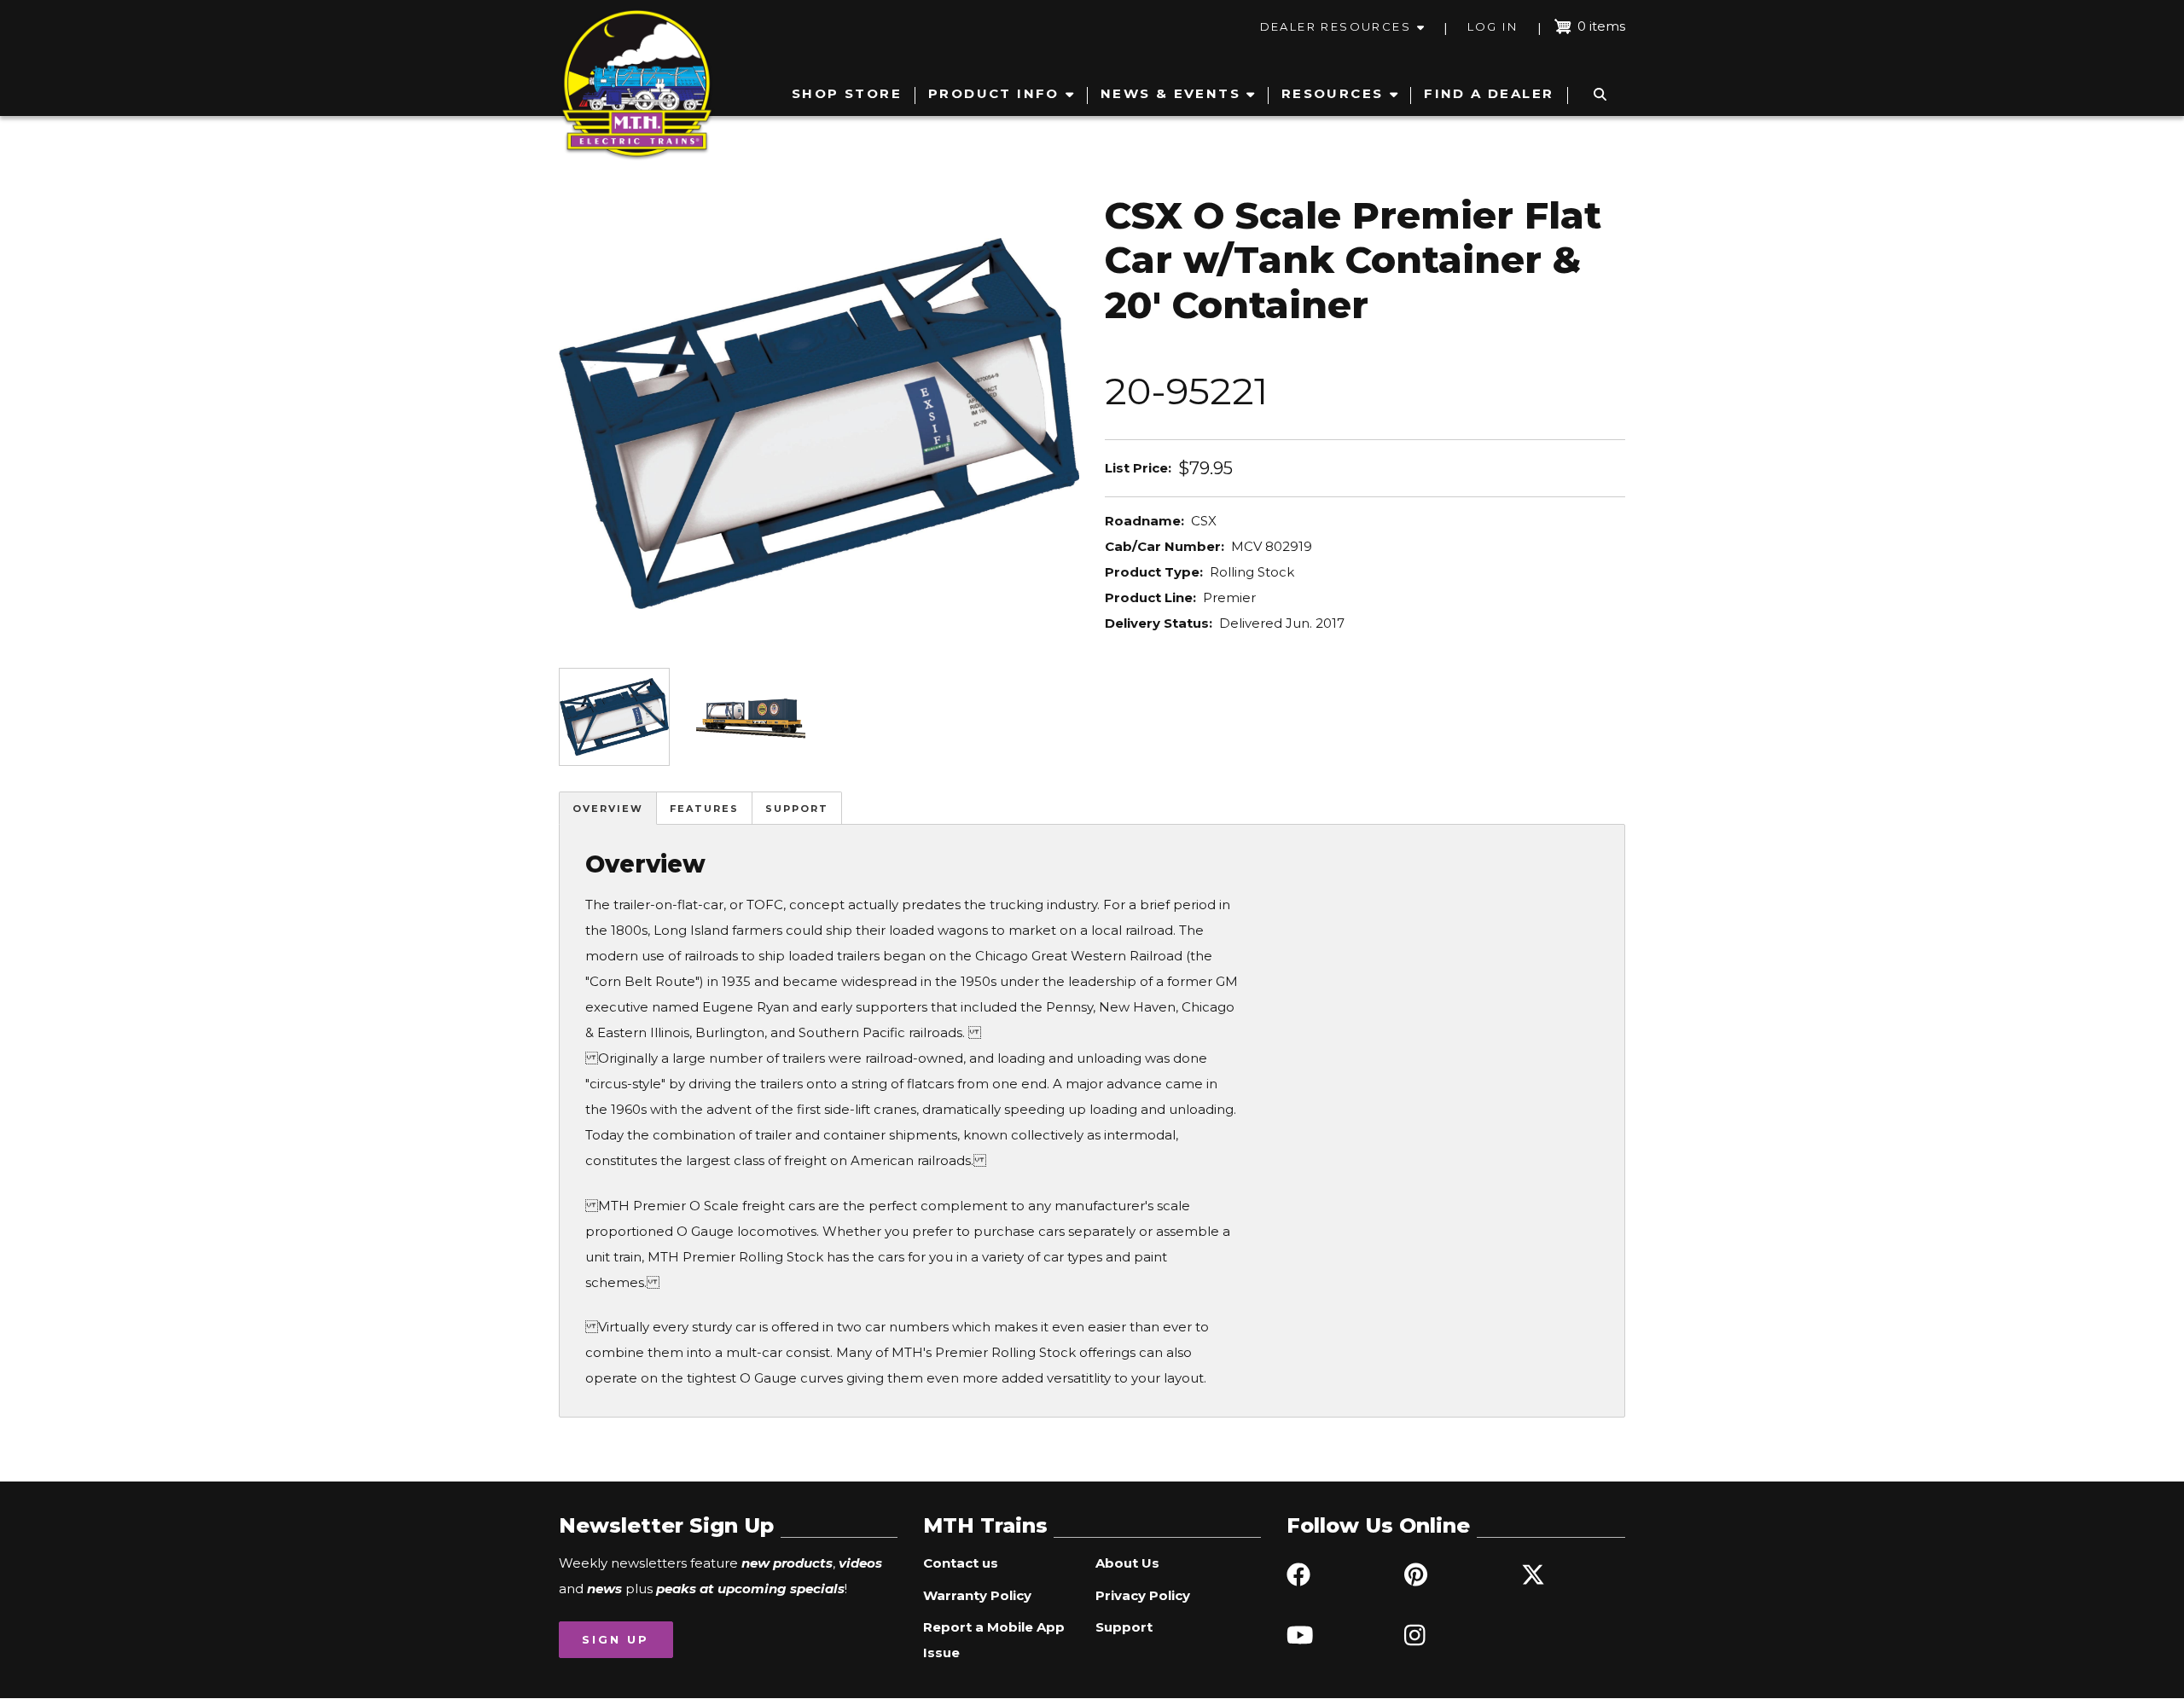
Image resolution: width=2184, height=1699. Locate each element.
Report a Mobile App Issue (994, 1640)
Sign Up (616, 1639)
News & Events (1170, 93)
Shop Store (847, 93)
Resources (1333, 93)
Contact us (961, 1563)
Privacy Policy (1143, 1595)
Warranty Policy (977, 1595)
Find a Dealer (1489, 93)
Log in (1493, 26)
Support (797, 809)
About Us (1127, 1563)
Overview (608, 809)
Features (704, 809)
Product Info (994, 93)
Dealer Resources (1336, 26)
